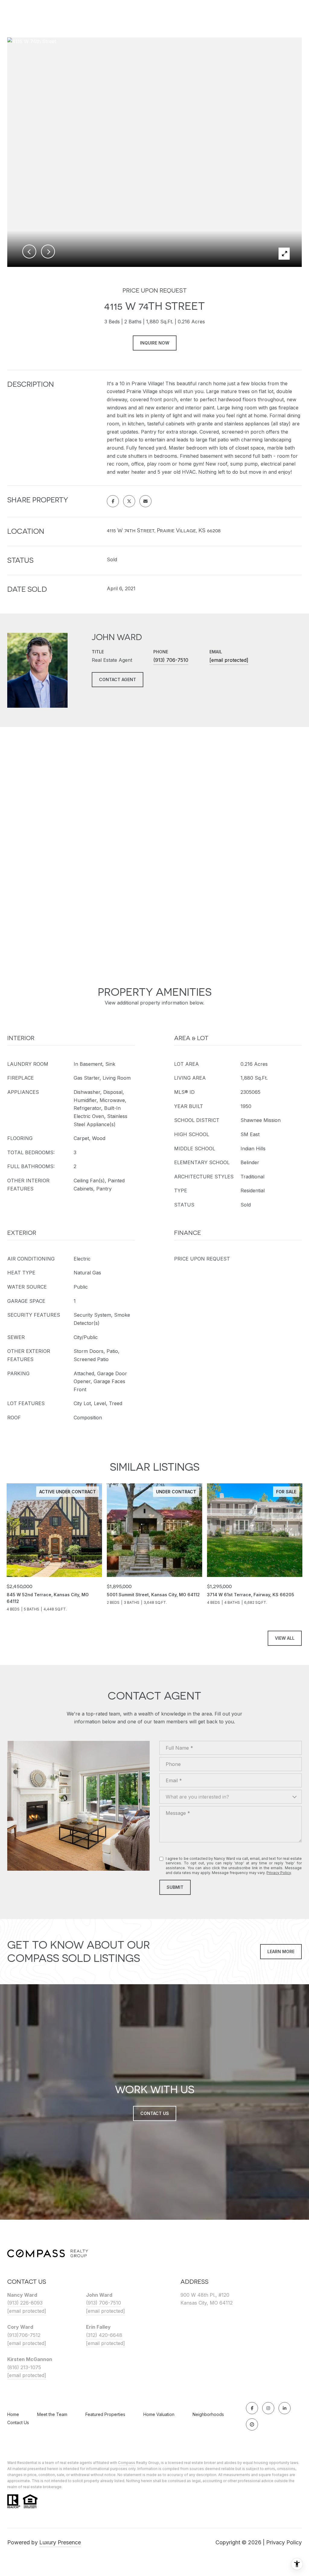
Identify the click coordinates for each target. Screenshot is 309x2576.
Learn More (281, 1951)
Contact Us (18, 2423)
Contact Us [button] (155, 2113)
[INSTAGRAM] (268, 2408)
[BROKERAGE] (252, 2424)
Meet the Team (52, 2414)
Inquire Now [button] (155, 343)
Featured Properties (105, 2414)
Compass (127, 2463)
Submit (175, 1887)
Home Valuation (159, 2414)
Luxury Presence (60, 2542)
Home (13, 2414)
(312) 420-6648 (104, 2335)
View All (285, 1638)
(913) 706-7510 (171, 660)
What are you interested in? (197, 1797)
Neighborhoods (208, 2414)
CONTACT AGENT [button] (118, 679)
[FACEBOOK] (252, 2408)
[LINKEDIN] (285, 2408)
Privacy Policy (279, 1873)
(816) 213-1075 (24, 2367)
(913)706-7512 (24, 2335)
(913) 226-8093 (25, 2303)
